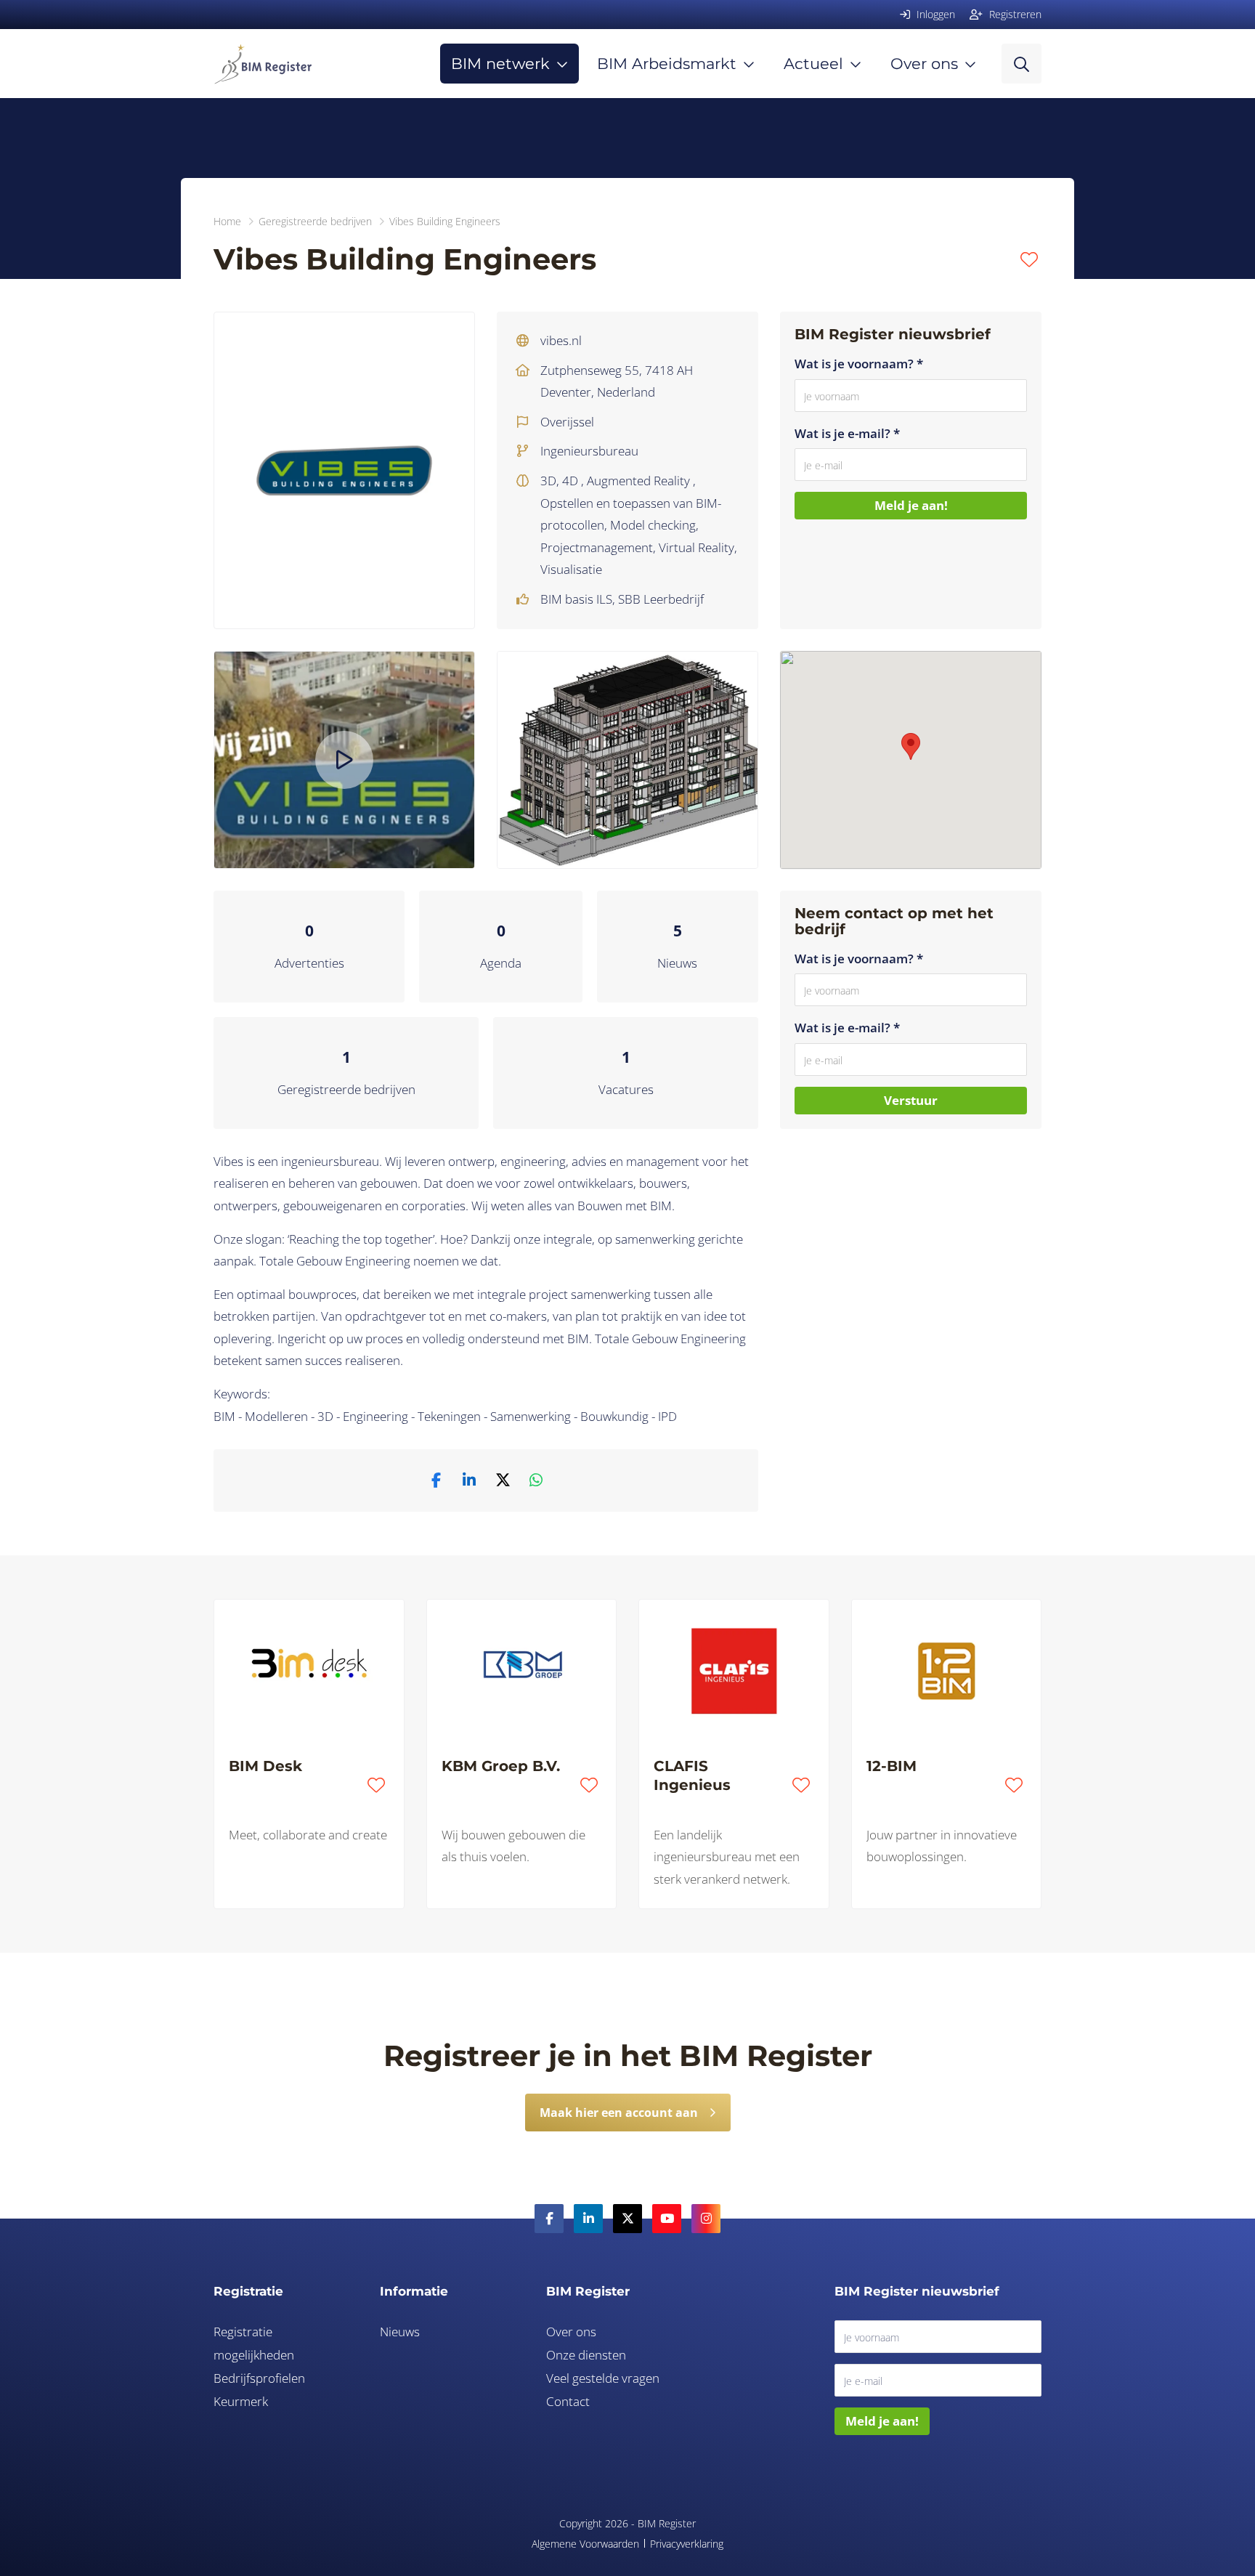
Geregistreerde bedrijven (346, 1089)
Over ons (571, 2332)
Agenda (501, 963)
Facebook (549, 2219)
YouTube (667, 2219)
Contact (568, 2401)
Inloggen (934, 14)
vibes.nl (561, 340)
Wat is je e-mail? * (847, 433)
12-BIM (892, 1766)
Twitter (627, 2219)
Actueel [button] (813, 64)
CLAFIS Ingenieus (692, 1775)
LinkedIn (588, 2219)
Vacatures (626, 1089)
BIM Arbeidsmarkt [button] (667, 64)
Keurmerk (241, 2401)
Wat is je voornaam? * (859, 364)
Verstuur (911, 1100)
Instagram (706, 2219)
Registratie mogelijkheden (254, 2343)
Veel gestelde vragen (603, 2378)
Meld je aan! (911, 505)
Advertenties (309, 963)
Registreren (1014, 14)
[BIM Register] (263, 64)
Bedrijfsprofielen (259, 2378)
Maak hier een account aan (619, 2113)
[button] (911, 746)
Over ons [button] (924, 64)
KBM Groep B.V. (501, 1766)
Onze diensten (586, 2355)
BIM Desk (265, 1766)
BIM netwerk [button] (500, 64)
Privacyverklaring (687, 2544)
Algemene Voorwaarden (585, 2544)
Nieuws (677, 963)
